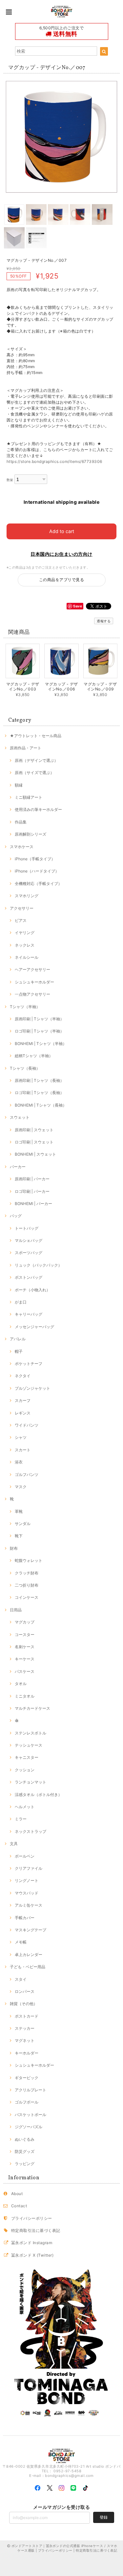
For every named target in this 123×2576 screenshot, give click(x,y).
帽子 (19, 1351)
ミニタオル (25, 1696)
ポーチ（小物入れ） (32, 1290)
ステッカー (25, 2028)
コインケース (27, 1597)
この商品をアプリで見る (61, 580)
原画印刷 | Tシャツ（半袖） (39, 1019)
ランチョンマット (31, 1782)
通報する (104, 621)
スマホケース (22, 847)
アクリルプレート (31, 2090)
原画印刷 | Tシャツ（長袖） (39, 1080)
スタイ (21, 1979)
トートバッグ (27, 1228)
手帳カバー (25, 1918)
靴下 (19, 1536)
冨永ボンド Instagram (32, 2243)
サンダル (23, 1524)
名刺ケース (25, 1647)
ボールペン (25, 1856)
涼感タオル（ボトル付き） (38, 1795)
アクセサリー (22, 908)
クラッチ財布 (27, 1573)
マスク (21, 1487)
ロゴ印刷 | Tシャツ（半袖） (39, 1031)
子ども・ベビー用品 (28, 1967)
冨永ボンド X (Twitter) (32, 2255)
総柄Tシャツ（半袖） (34, 1056)
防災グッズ (25, 2151)
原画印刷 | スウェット (34, 1130)
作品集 (21, 822)
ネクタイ (23, 1376)
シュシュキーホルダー (34, 982)
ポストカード (27, 2016)
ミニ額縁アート (29, 797)
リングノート (27, 1880)
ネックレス (25, 945)
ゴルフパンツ (27, 1475)
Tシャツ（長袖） (25, 1068)
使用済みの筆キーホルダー (38, 809)
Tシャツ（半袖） (25, 1007)
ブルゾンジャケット (32, 1388)
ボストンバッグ (29, 1277)
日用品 (16, 1610)
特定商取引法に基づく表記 (36, 2230)
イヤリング (25, 933)
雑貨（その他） (24, 2004)
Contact (19, 2206)
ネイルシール (27, 957)
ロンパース (25, 1991)
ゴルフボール (27, 2102)
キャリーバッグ (29, 1314)
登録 (104, 2517)
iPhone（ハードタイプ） (37, 871)
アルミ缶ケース (29, 1905)
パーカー (18, 1167)
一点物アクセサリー (32, 994)
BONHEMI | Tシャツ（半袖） (41, 1044)
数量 (10, 480)
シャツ (21, 1437)
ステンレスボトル (31, 1733)
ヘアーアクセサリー (32, 969)
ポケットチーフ (29, 1364)
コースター (25, 1635)
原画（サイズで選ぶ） (34, 773)
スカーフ (23, 1400)
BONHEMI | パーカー (33, 1204)
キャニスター (27, 1757)
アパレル (18, 1339)
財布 (14, 1548)
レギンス (23, 1413)
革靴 (19, 1511)
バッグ (16, 1216)
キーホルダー (27, 2053)
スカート (23, 1450)
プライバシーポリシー (32, 2218)
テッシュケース (29, 1745)
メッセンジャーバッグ (34, 1327)
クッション (25, 1770)
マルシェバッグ (29, 1240)
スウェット (20, 1117)
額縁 (19, 785)
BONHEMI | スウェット (35, 1154)
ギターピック (27, 2078)
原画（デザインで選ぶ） (36, 760)
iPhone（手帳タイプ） (35, 859)
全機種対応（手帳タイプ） (38, 884)
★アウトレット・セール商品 (36, 736)
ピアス (21, 920)
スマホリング (27, 896)
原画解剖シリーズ (31, 834)
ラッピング (25, 2164)
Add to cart (62, 531)
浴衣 (19, 1462)
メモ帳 (21, 1942)
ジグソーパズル (29, 2127)
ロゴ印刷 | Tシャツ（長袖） (39, 1093)
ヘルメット (25, 1807)
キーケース (25, 1659)
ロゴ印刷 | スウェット (34, 1142)
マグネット (25, 2040)
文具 (14, 1844)
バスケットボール (31, 2115)
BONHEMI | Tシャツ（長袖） (41, 1105)
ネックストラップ (31, 1831)
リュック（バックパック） (38, 1265)
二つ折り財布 (27, 1585)
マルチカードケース (32, 1708)
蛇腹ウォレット (29, 1560)
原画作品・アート (26, 748)
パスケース (25, 1671)
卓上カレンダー (29, 1955)
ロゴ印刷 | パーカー (32, 1191)
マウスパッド (27, 1893)
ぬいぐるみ (25, 2139)
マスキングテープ (31, 1930)
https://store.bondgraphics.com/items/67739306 (54, 461)
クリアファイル (29, 1868)
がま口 (21, 1302)
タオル (21, 1684)
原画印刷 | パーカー (32, 1179)
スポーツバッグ (29, 1253)
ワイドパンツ (27, 1425)
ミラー (21, 1819)
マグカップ (25, 1622)
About (17, 2194)
